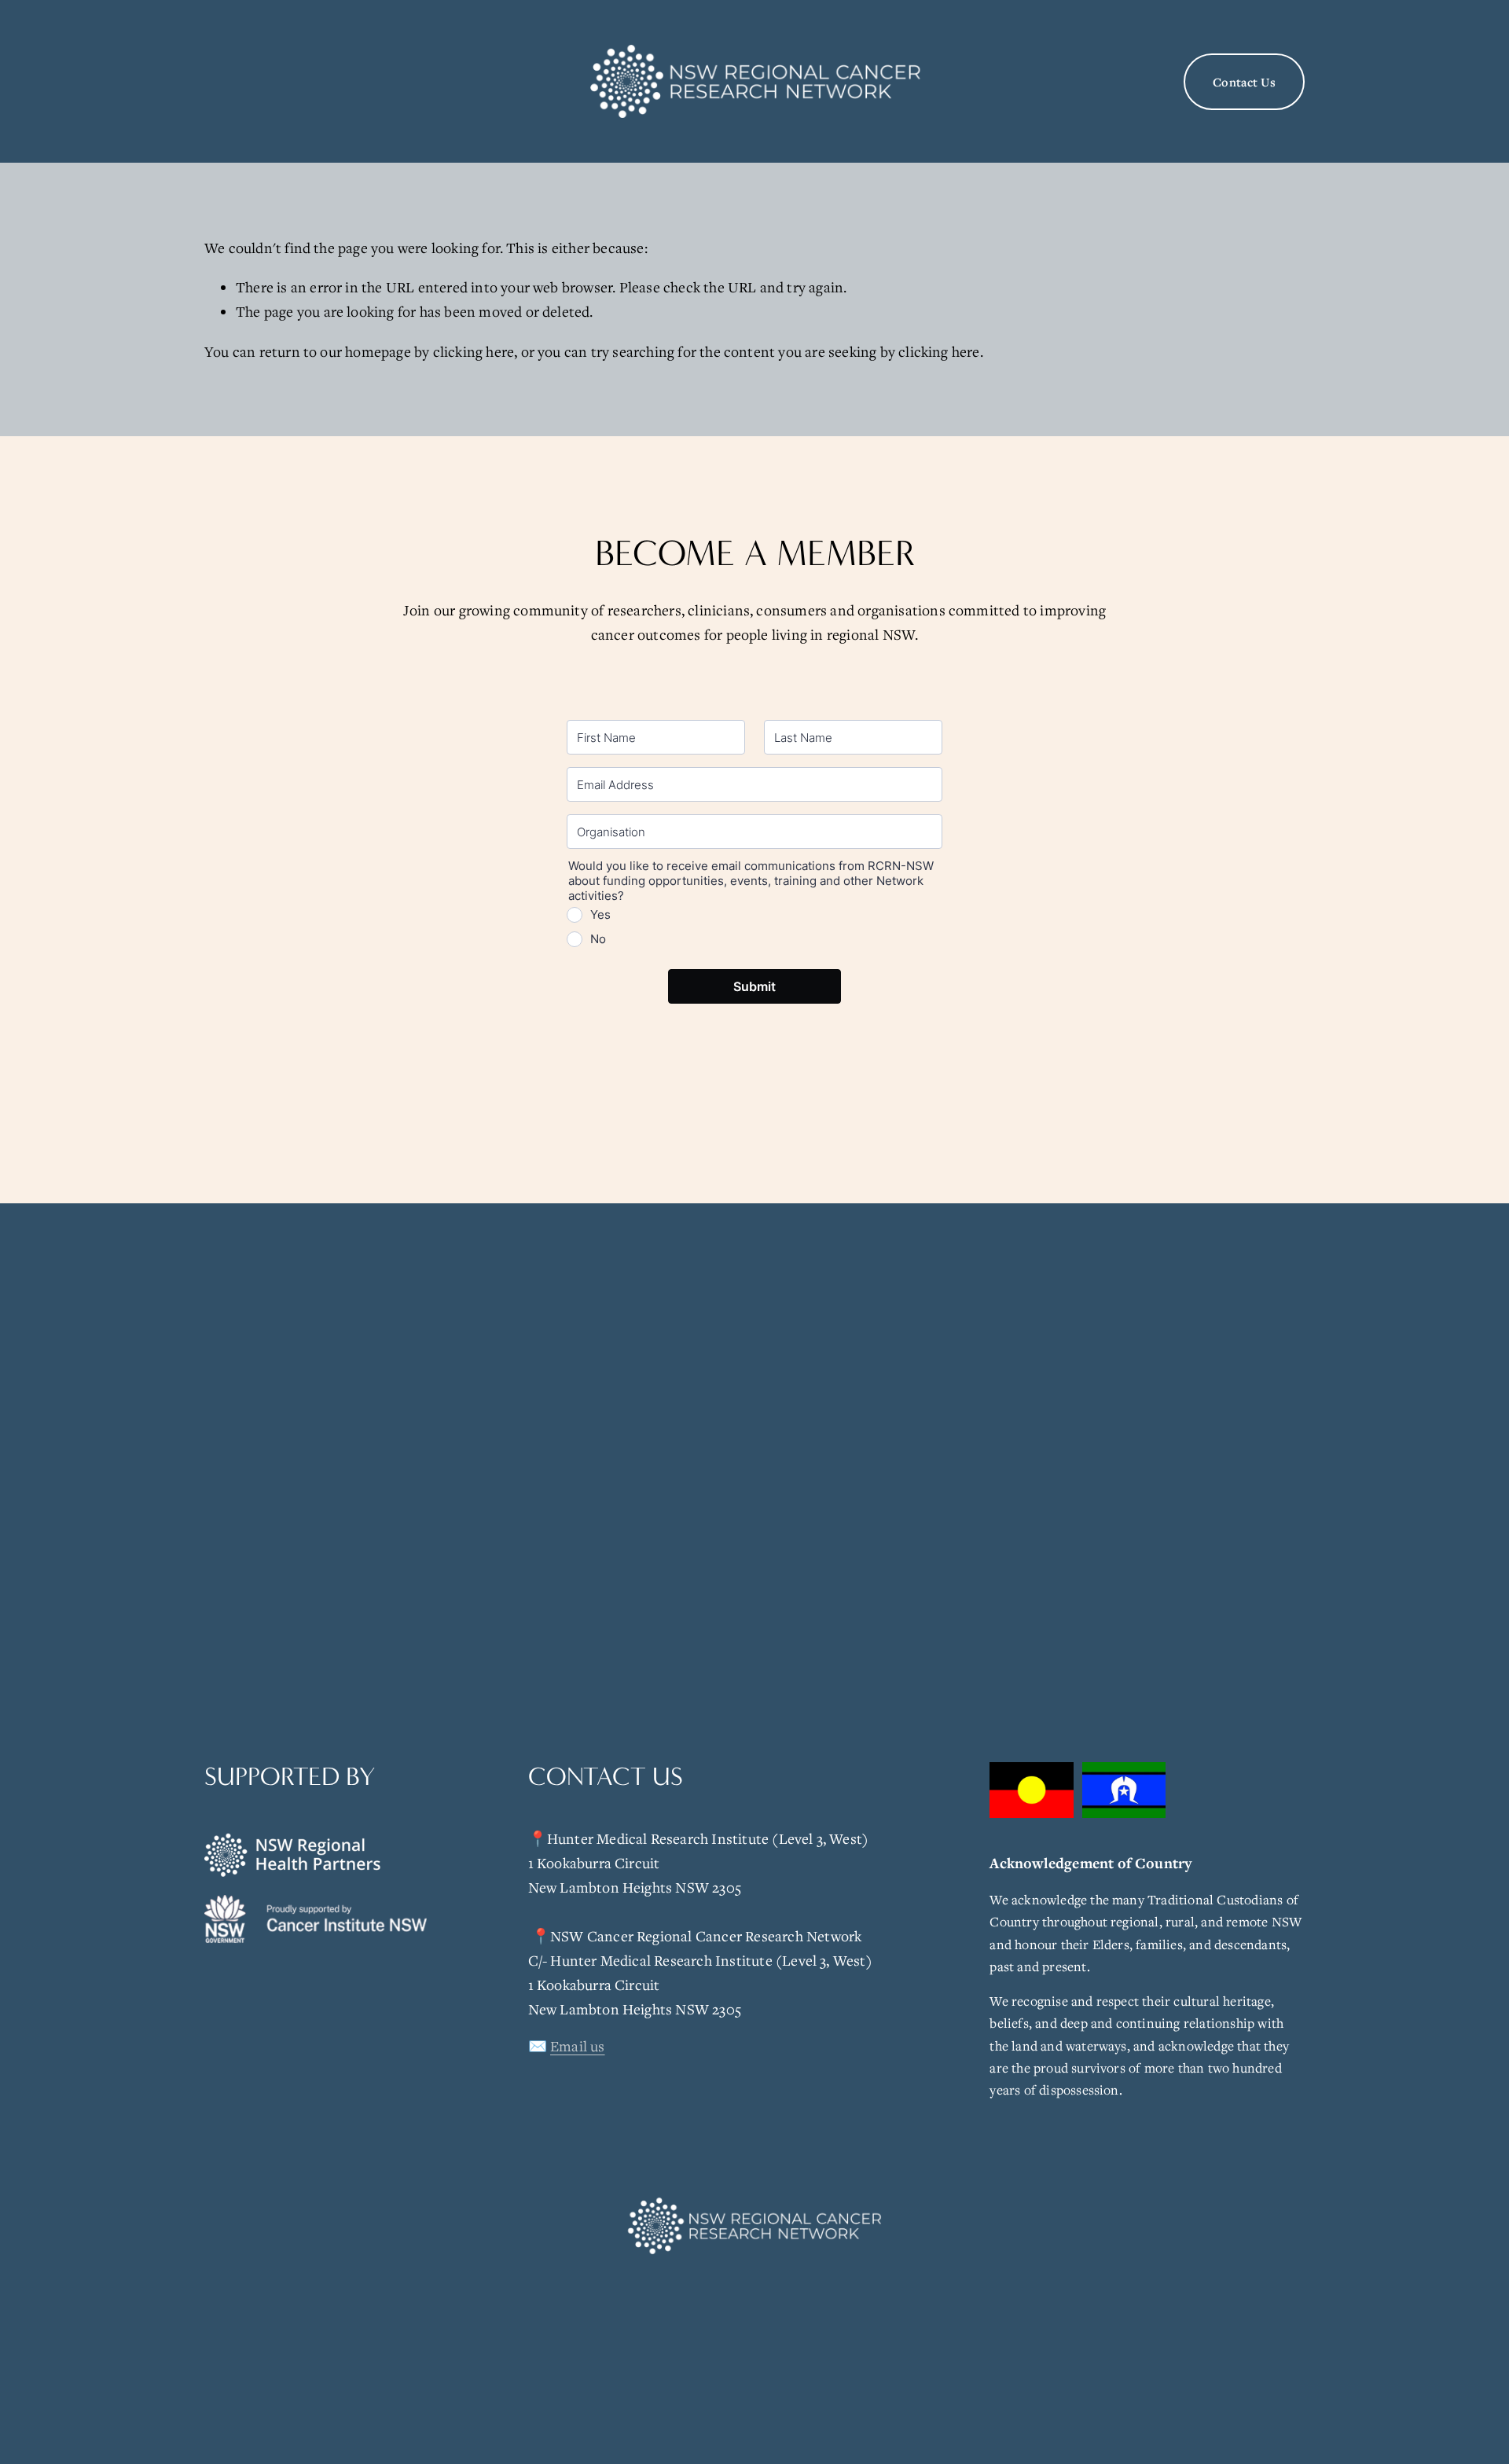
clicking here (474, 351)
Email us (578, 2046)
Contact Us (1244, 82)
